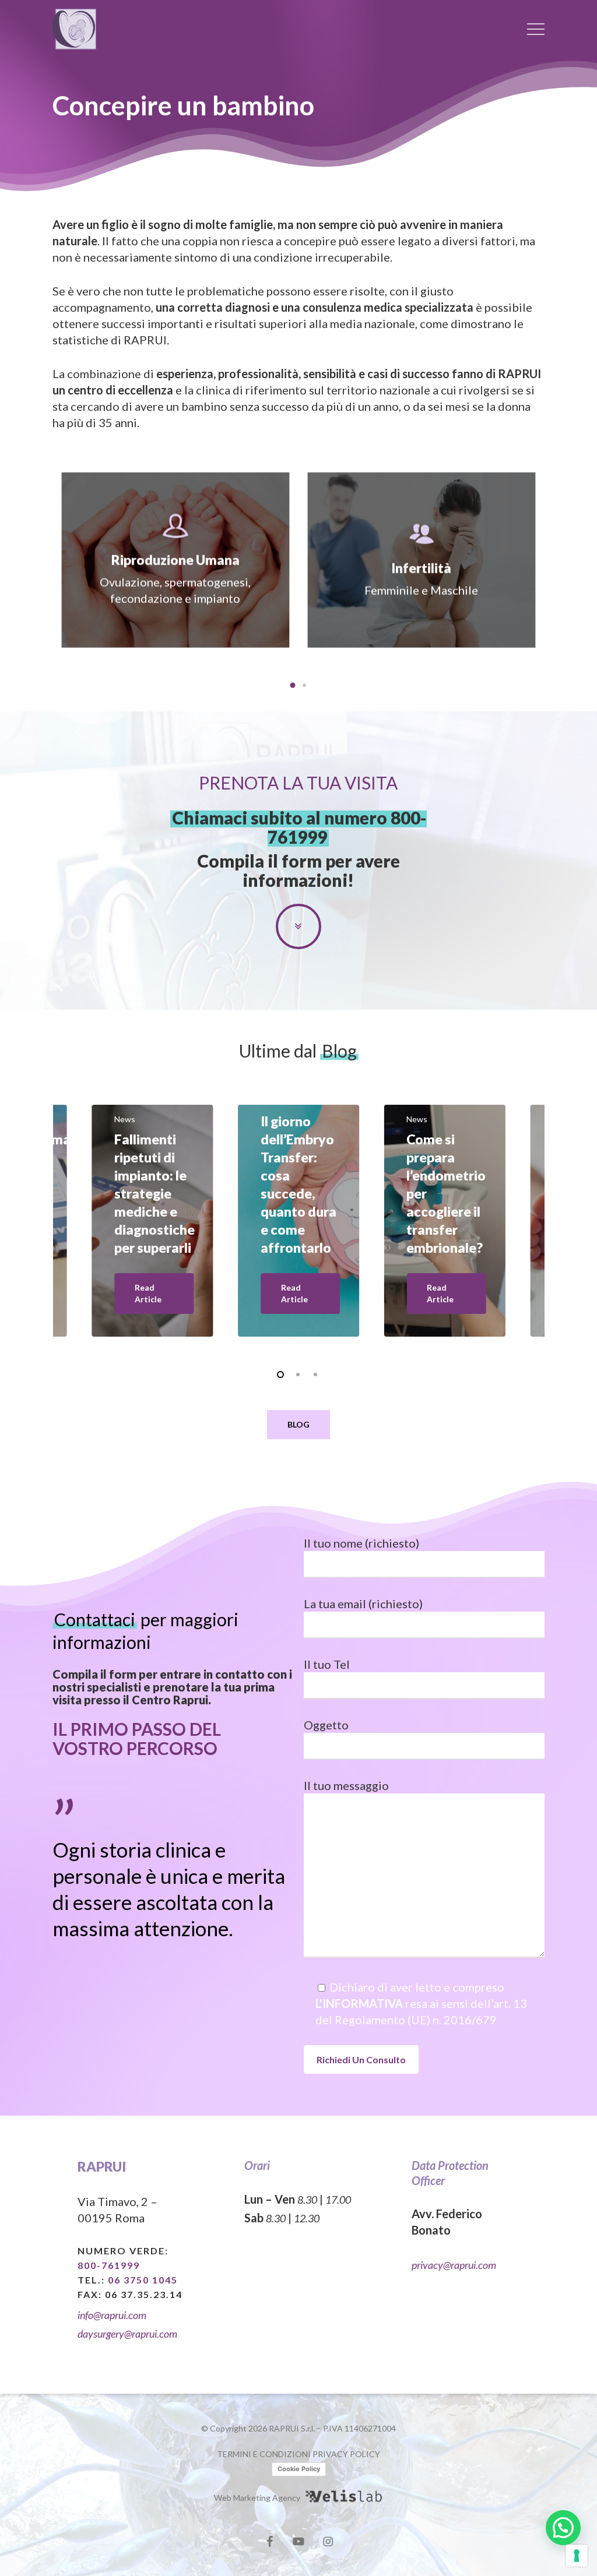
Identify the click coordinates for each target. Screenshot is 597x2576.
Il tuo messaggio (346, 1785)
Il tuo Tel (327, 1664)
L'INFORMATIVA (359, 2003)
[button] (536, 29)
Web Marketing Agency (257, 2498)
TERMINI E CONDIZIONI (264, 2454)
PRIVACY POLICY (346, 2454)
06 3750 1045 (143, 2280)
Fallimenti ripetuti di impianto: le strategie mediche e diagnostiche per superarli (154, 1193)
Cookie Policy (299, 2469)
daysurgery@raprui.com (127, 2334)
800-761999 (109, 2265)
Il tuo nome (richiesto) (361, 1543)
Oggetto (326, 1725)
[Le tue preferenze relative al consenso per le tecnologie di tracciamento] (577, 2556)
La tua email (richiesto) (363, 1604)
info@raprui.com (112, 2315)
